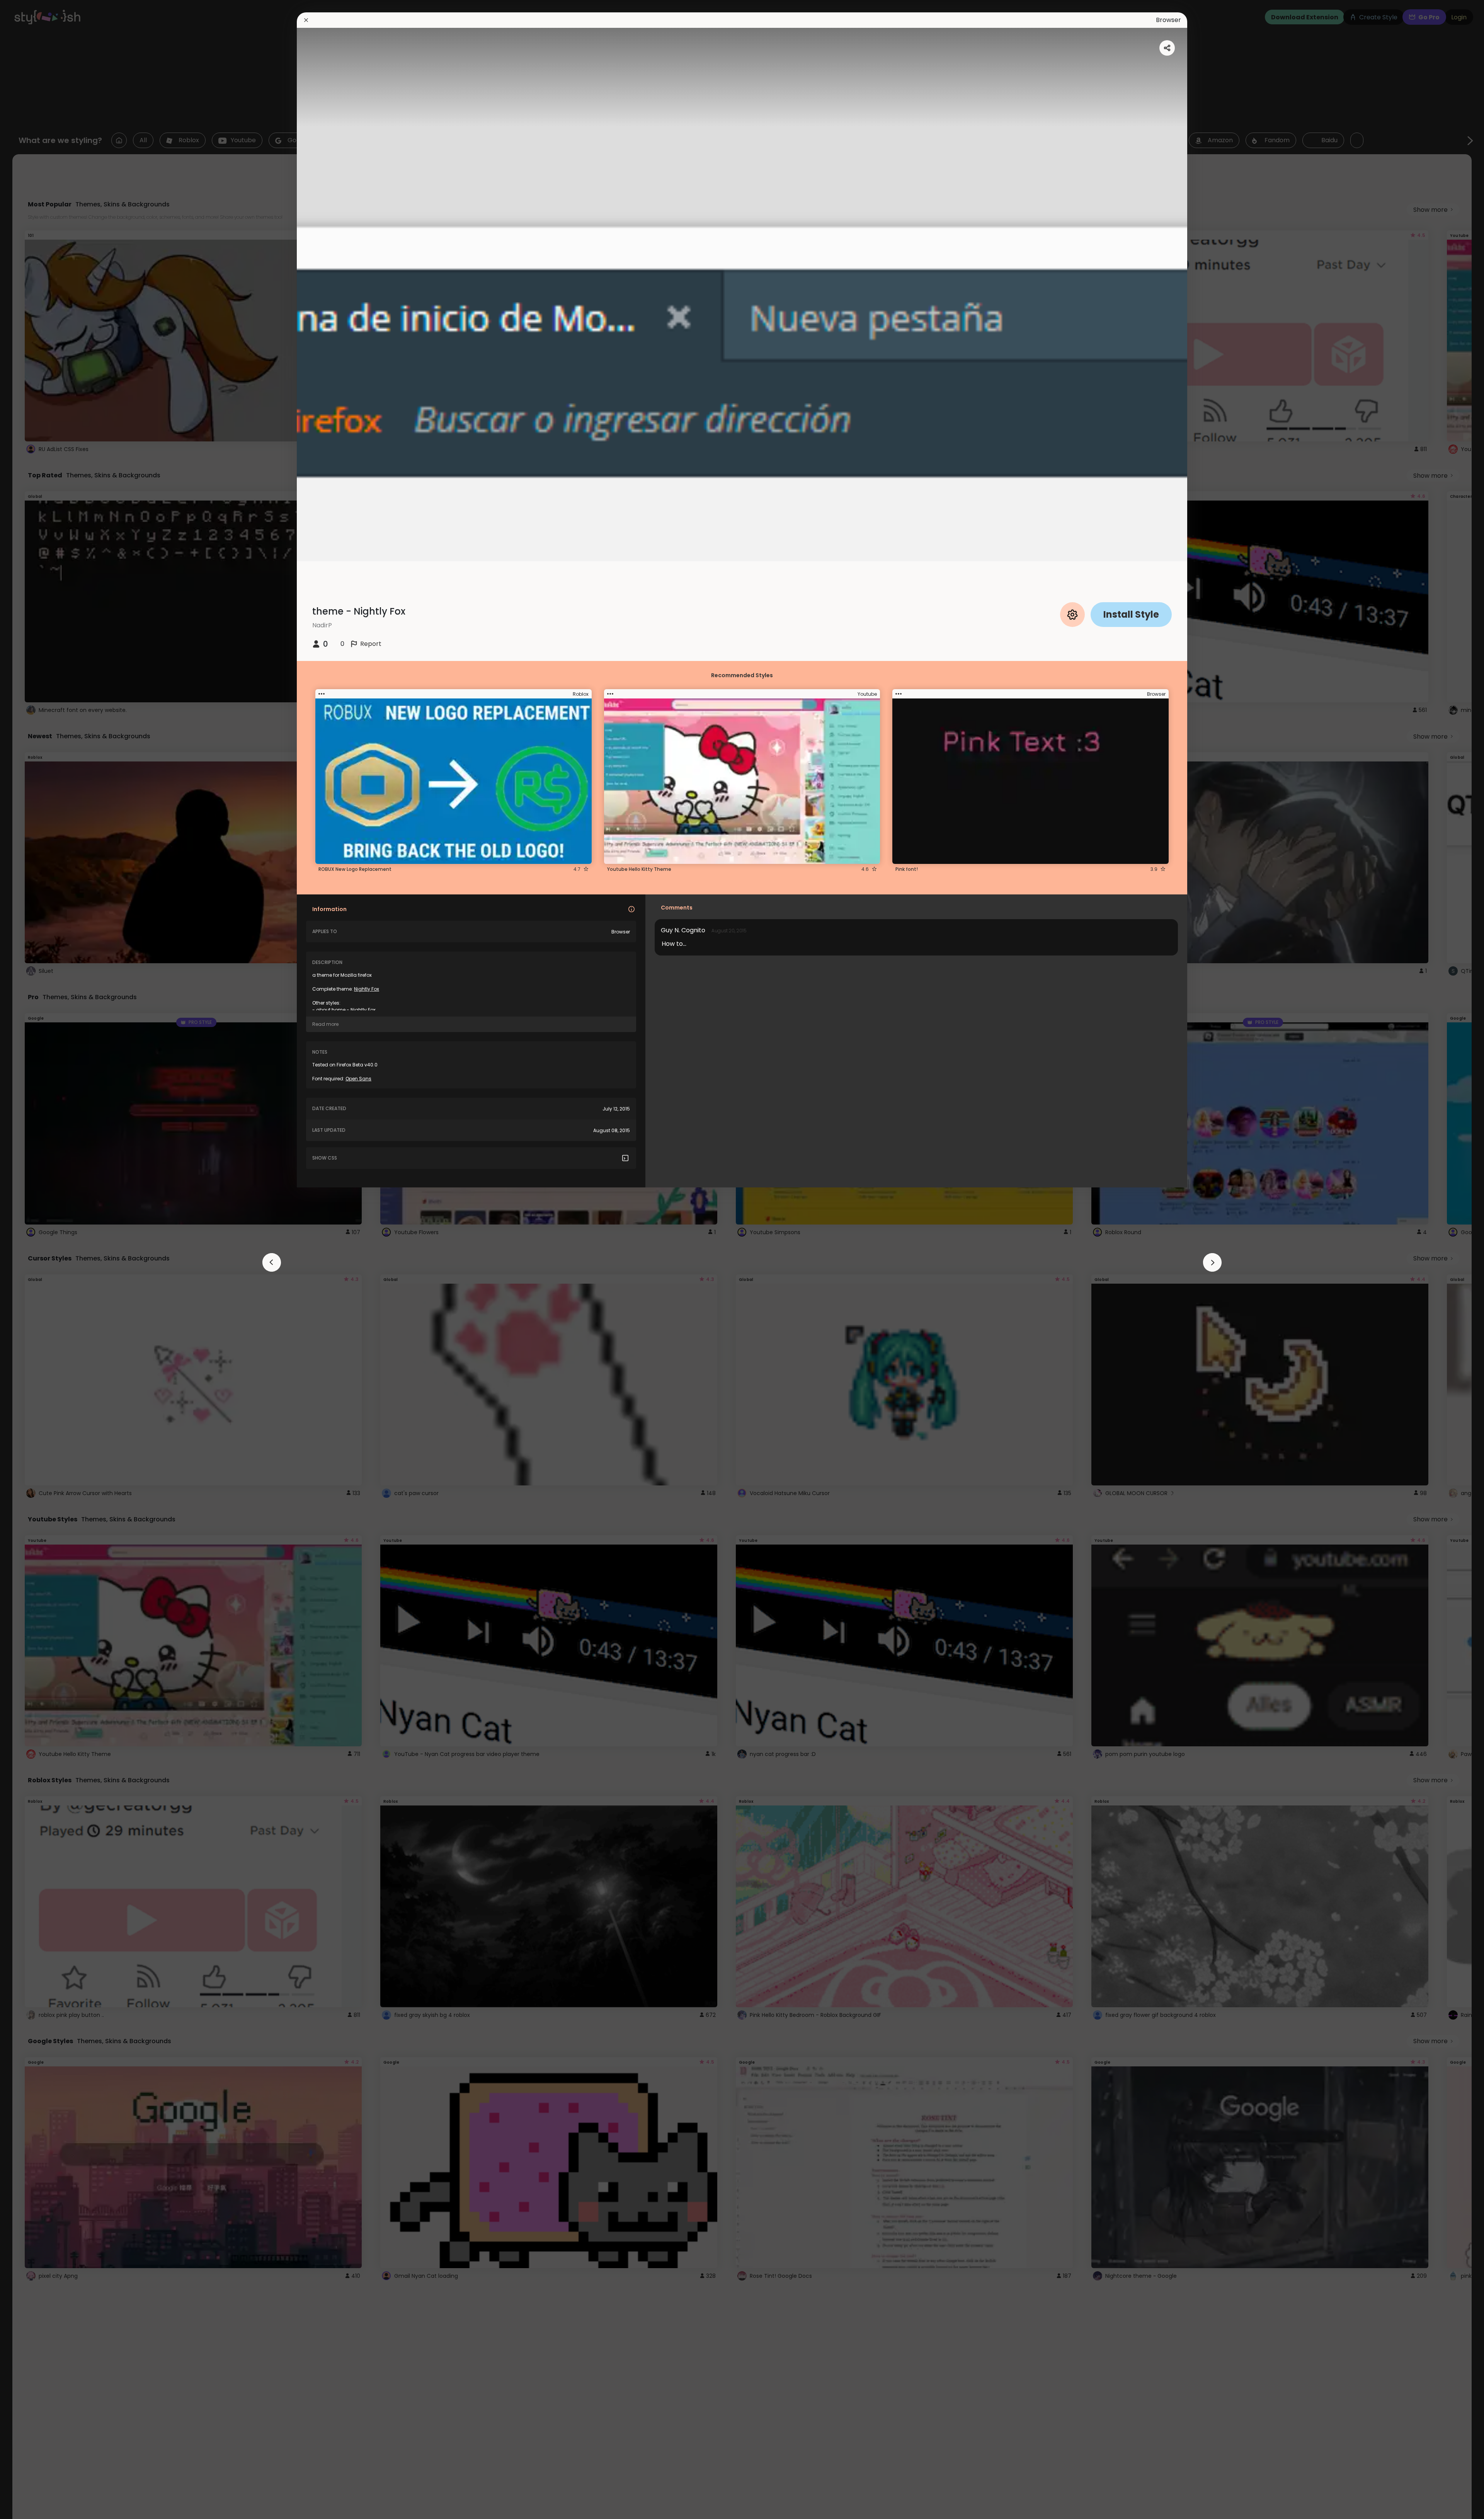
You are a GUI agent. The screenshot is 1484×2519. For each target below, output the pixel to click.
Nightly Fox (367, 989)
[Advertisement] (31, 1260)
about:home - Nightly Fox (346, 1010)
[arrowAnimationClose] (272, 1262)
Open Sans (358, 1079)
